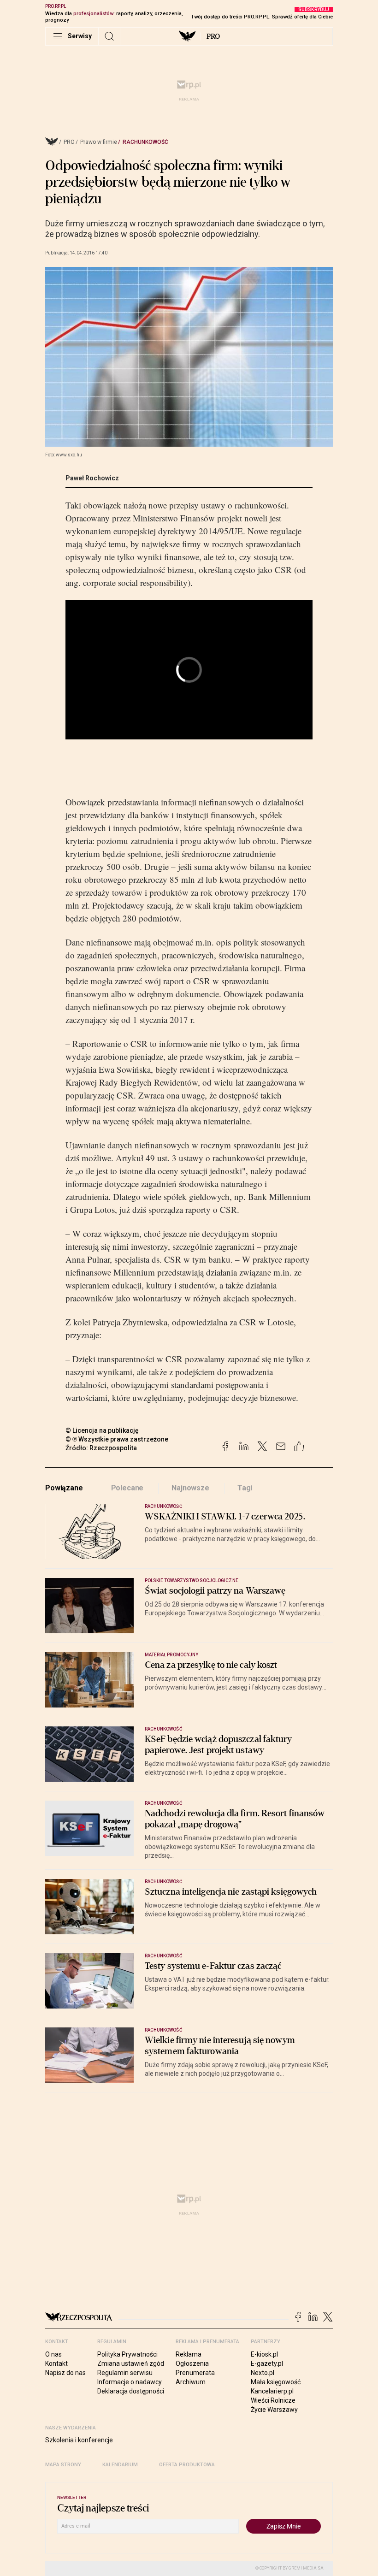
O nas (53, 2354)
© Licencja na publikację (102, 1430)
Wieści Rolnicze (273, 2400)
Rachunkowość (145, 142)
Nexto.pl (263, 2373)
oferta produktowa (187, 2465)
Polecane (127, 1488)
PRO (213, 36)
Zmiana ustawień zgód (131, 2363)
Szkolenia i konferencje (79, 2440)
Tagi (245, 1488)
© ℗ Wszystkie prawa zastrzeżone (117, 1439)
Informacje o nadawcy (130, 2382)
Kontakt (56, 2363)
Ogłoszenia (192, 2363)
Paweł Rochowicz (92, 478)
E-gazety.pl (267, 2363)
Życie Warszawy (274, 2410)
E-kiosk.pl (264, 2354)
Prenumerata (195, 2373)
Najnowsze (190, 1488)
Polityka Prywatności (127, 2354)
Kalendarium (120, 2465)
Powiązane (64, 1488)
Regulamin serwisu (125, 2373)
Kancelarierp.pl (272, 2391)
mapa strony (63, 2465)
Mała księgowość (276, 2382)
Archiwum (191, 2382)
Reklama (189, 2354)
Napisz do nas (65, 2373)
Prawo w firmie (99, 142)
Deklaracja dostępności (131, 2391)
